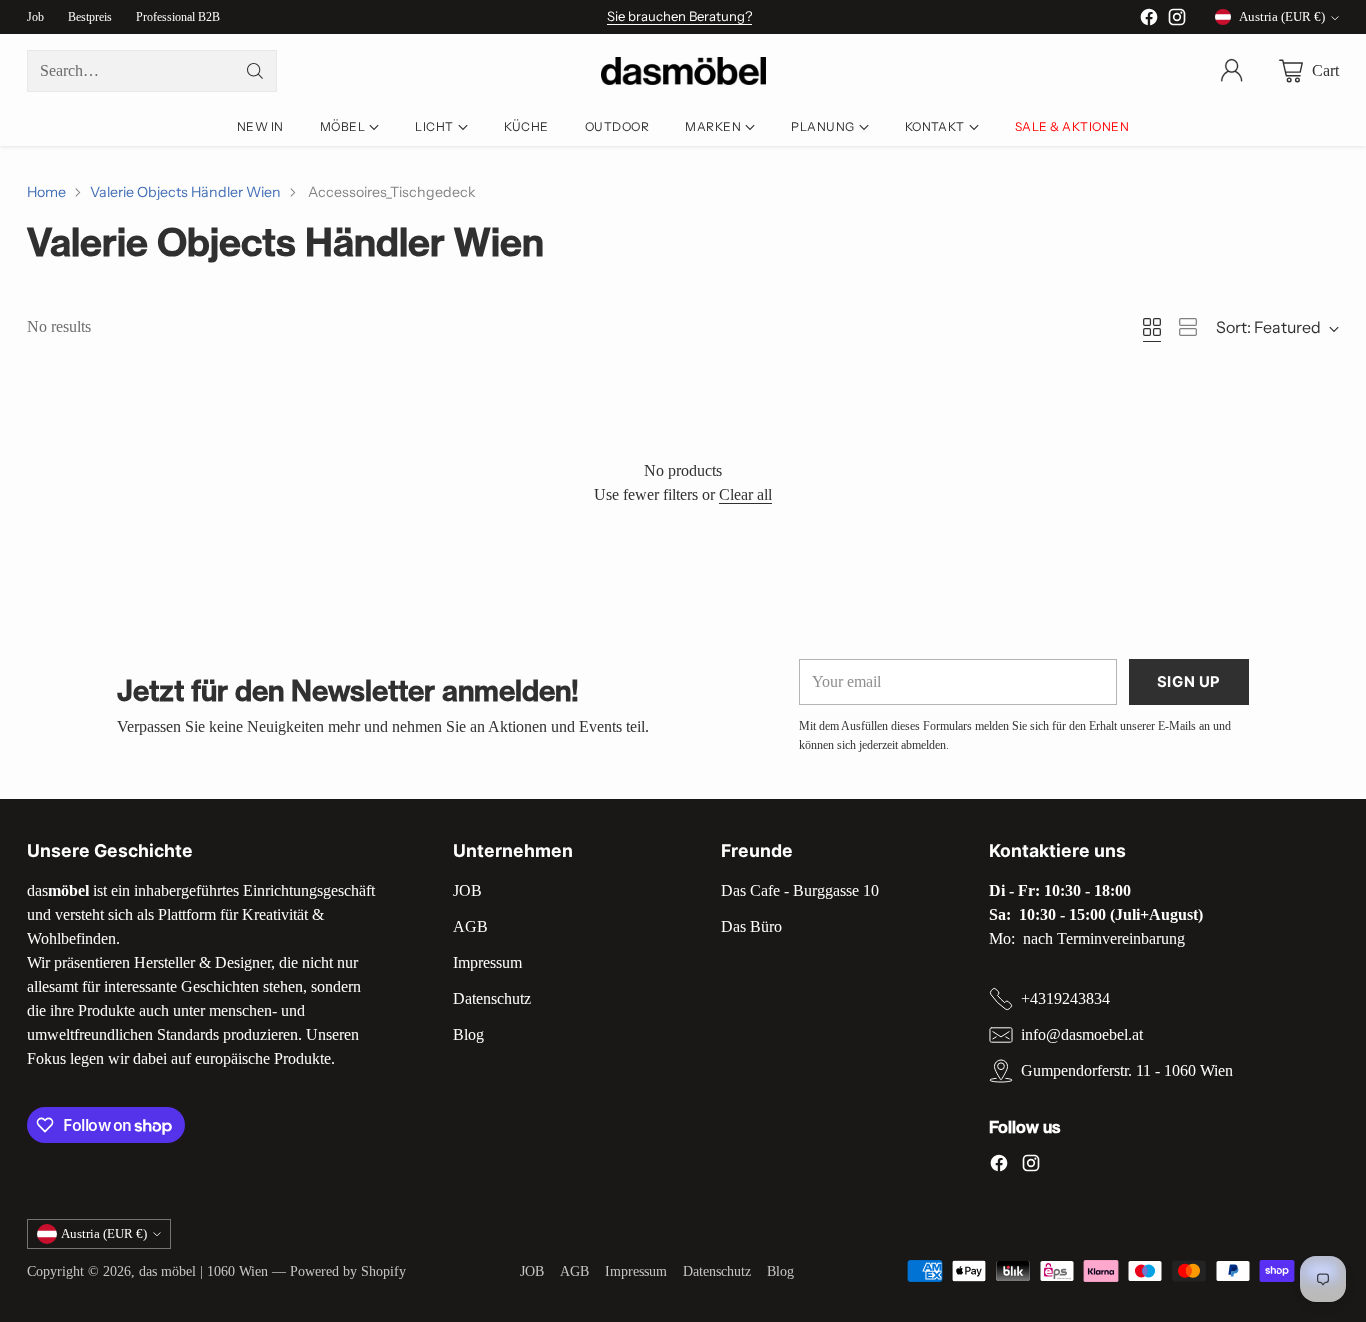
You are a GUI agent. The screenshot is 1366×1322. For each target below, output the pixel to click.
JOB (467, 890)
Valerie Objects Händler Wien (185, 192)
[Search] (255, 71)
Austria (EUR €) (1282, 16)
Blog (468, 1034)
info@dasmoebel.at (1082, 1034)
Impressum (487, 962)
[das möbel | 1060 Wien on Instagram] (1177, 20)
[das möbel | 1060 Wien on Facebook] (1149, 20)
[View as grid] (1152, 327)
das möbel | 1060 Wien (203, 1271)
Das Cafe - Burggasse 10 (800, 890)
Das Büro (751, 926)
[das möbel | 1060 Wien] (683, 71)
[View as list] (1188, 327)
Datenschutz (492, 998)
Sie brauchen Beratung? (679, 16)
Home (46, 192)
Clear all (745, 494)
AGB (470, 926)
